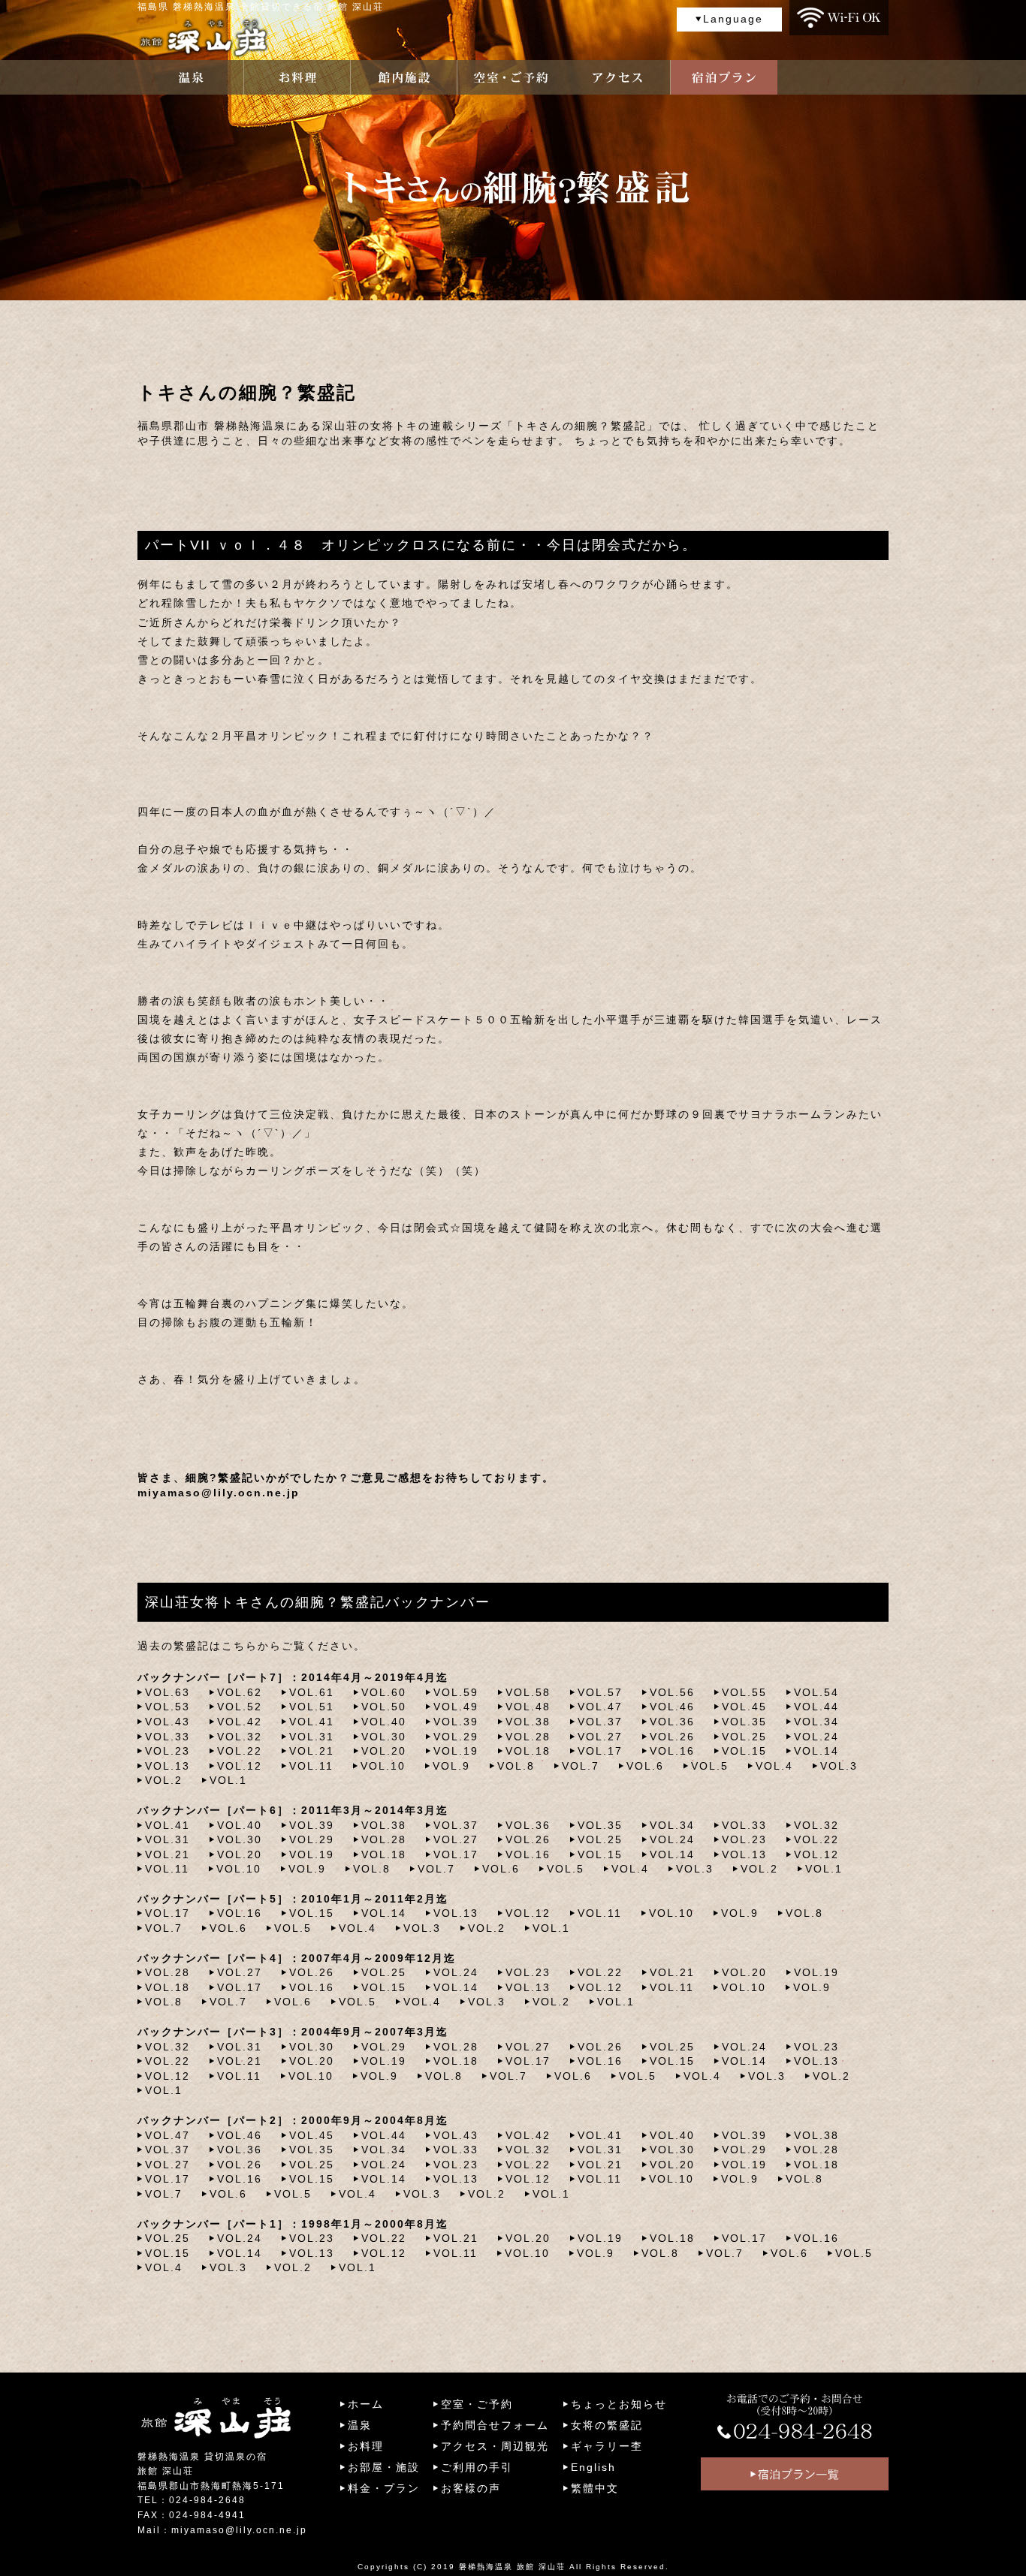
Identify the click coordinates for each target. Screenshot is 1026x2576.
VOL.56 (672, 1692)
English (593, 2467)
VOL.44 (816, 1707)
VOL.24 (816, 1737)
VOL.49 (456, 1707)
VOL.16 (672, 1751)
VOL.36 (672, 1722)
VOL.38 (528, 1722)
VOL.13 (167, 1766)
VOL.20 (384, 1751)
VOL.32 (240, 1737)
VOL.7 (581, 1766)
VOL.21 (312, 1751)
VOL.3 (839, 1766)
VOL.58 (528, 1692)
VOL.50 (384, 1707)
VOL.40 (384, 1722)
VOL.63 (167, 1692)
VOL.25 (744, 1737)
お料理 (366, 2446)
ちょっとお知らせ (619, 2404)
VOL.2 (164, 1780)
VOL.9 (451, 1766)
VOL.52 (240, 1707)
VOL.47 (600, 1707)
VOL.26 (672, 1737)
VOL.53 (167, 1707)
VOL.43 (167, 1722)
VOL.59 (456, 1692)
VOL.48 (528, 1707)
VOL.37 (600, 1722)
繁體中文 (595, 2488)
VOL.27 (600, 1737)
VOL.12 (240, 1766)
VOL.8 (516, 1766)
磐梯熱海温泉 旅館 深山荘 (512, 2567)
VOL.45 (744, 1707)
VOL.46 (672, 1707)
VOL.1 (228, 1780)
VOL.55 (744, 1692)
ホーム (366, 2404)
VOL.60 (384, 1692)
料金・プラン (384, 2488)
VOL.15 (744, 1751)
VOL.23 (167, 1751)
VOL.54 (816, 1692)
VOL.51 (312, 1707)
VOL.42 (240, 1722)
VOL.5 (710, 1766)
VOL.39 (456, 1722)
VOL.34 (816, 1722)
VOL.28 (528, 1737)
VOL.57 (600, 1692)
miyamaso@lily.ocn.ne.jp (219, 1493)
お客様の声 (471, 2488)
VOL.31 (312, 1737)
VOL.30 (384, 1737)
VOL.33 (167, 1737)
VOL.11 (311, 1766)
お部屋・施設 (384, 2467)
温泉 (360, 2425)
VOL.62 (240, 1692)
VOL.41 (312, 1722)
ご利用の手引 (477, 2467)
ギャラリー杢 (607, 2446)
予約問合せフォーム (495, 2425)
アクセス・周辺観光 (495, 2446)
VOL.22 (240, 1751)
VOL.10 (383, 1766)
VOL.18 (528, 1751)
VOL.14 (816, 1751)
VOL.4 (774, 1766)
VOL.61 (312, 1692)
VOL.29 (456, 1737)
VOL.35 (744, 1722)
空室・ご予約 (477, 2404)
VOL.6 (645, 1766)
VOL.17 (600, 1751)
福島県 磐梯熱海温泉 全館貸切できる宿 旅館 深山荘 (261, 7)
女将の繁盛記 (607, 2425)
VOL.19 (456, 1751)
